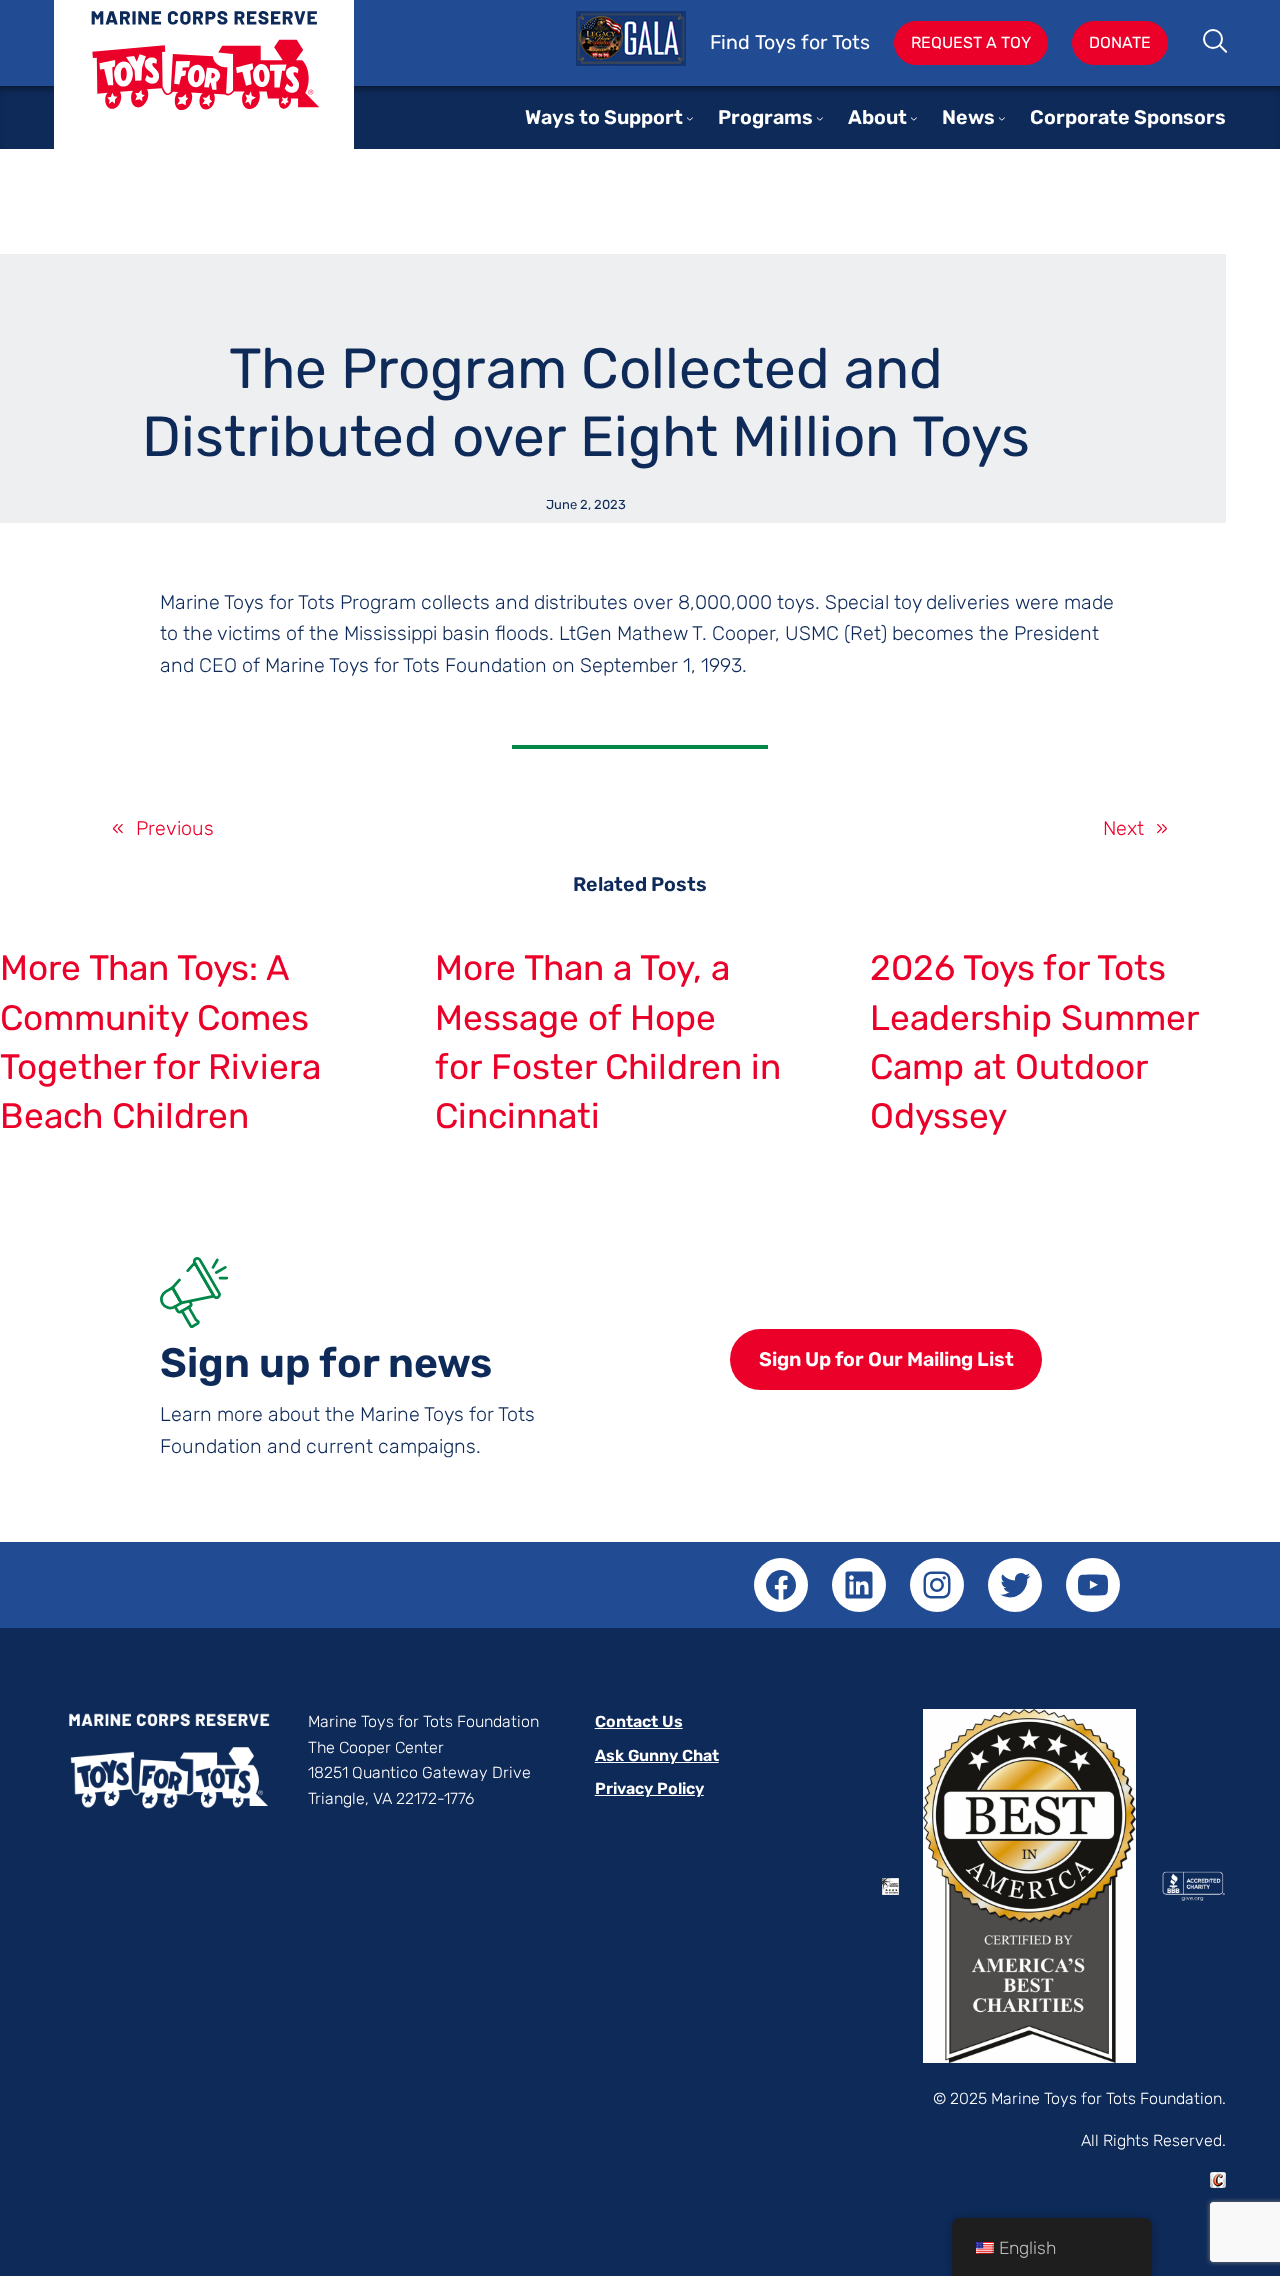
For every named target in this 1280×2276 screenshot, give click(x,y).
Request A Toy (971, 42)
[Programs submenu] (820, 118)
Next (1123, 828)
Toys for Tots (204, 89)
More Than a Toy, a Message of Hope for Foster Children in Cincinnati (608, 1042)
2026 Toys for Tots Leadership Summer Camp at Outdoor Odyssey (1034, 1042)
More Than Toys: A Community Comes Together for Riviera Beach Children (160, 1042)
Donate (1120, 42)
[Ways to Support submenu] (690, 118)
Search (1216, 43)
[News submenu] (1002, 118)
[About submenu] (914, 118)
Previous (175, 828)
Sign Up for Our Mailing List (886, 1359)
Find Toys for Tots (790, 42)
